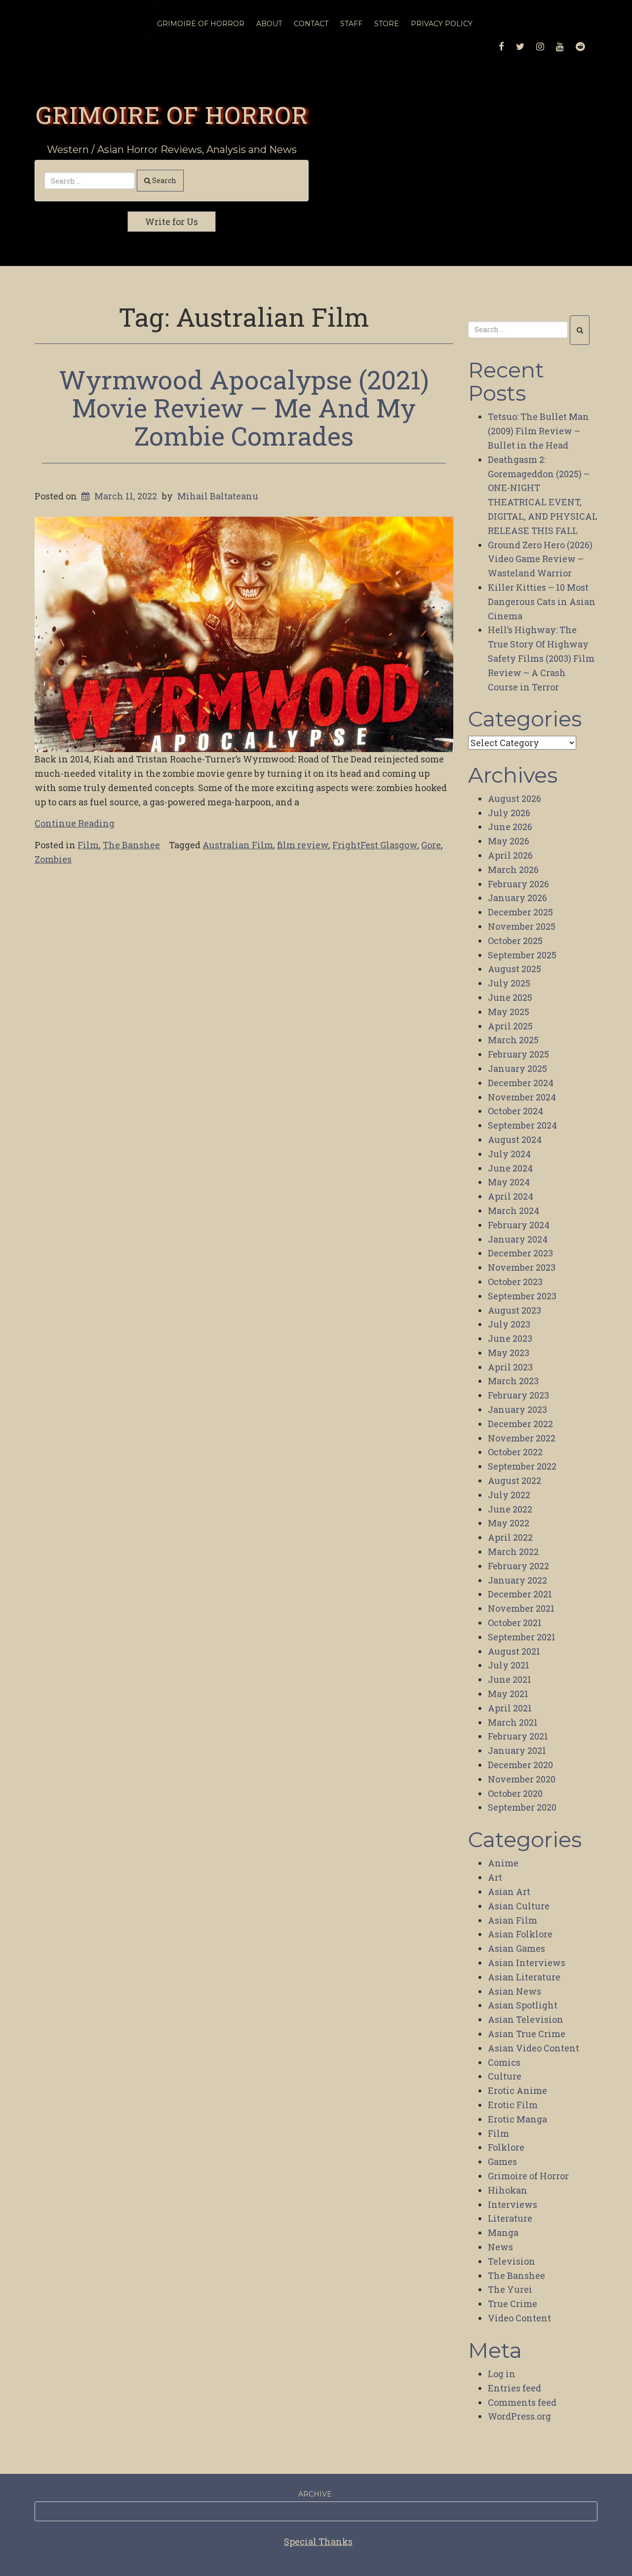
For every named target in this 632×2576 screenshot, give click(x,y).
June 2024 (510, 1168)
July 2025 (509, 983)
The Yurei (510, 2289)
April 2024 (511, 1196)
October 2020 (515, 1793)
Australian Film (238, 845)
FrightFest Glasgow (375, 845)
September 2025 (522, 955)
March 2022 (513, 1552)
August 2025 (514, 969)
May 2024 (509, 1182)
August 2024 (515, 1139)
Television (512, 2261)
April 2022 (510, 1537)
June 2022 (510, 1509)
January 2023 (517, 1409)
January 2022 (517, 1580)
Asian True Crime (527, 2034)
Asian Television (526, 2019)
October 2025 (515, 941)
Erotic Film (513, 2105)
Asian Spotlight (523, 2005)
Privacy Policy (442, 24)
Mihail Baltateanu (218, 496)
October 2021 (515, 1623)
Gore (431, 845)
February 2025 (518, 1054)
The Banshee (131, 845)
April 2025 (510, 1026)
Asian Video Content (533, 2048)
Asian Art (509, 1892)
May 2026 (509, 841)
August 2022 (514, 1480)
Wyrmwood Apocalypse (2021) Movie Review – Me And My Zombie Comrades (244, 408)
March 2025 (513, 1040)
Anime (503, 1863)
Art (495, 1877)
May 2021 (508, 1694)
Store (387, 24)
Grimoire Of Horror (201, 24)
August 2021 (514, 1651)
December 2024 (521, 1083)
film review (303, 845)
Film (88, 845)
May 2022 (509, 1523)
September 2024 (522, 1125)
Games (502, 2161)
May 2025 (509, 1012)
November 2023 (522, 1267)
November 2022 (522, 1438)
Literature (510, 2218)
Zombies (53, 859)
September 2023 (522, 1296)
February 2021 (518, 1736)
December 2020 (520, 1765)
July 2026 (509, 813)
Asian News (514, 1991)
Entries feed (514, 2388)
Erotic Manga (517, 2119)
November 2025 (522, 926)
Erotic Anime (517, 2090)
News (500, 2247)
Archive (315, 2494)
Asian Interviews (527, 1963)
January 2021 (517, 1750)
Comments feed (522, 2402)
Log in (502, 2374)
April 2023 (510, 1367)
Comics (504, 2062)
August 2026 (514, 798)
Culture (505, 2076)
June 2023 (510, 1338)
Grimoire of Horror (172, 114)
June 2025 (510, 997)
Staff (351, 24)
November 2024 (522, 1097)
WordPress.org (519, 2416)
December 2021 (520, 1594)
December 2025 (520, 912)
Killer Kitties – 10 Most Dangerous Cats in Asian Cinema (542, 602)
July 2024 (509, 1154)
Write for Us (172, 222)
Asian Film (513, 1920)
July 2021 (509, 1665)
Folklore (506, 2147)
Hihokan (508, 2190)
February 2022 (518, 1566)
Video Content (519, 2318)
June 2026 (510, 827)
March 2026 (513, 870)
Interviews (513, 2204)
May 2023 (509, 1353)
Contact (311, 24)
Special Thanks (318, 2541)
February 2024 (519, 1225)
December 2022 (520, 1424)
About (269, 24)
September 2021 (522, 1637)
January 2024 (518, 1239)
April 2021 (510, 1708)
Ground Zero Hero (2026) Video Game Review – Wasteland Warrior (540, 559)
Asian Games (516, 1948)
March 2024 (513, 1211)
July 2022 (509, 1495)
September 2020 (522, 1807)
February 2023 (518, 1395)
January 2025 (517, 1068)
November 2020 (522, 1779)
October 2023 (515, 1282)
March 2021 (513, 1722)
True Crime (513, 2304)
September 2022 (522, 1466)
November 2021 (521, 1608)
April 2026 (510, 855)
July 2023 (509, 1324)
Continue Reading (75, 823)
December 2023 (520, 1253)
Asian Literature (524, 1977)
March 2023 (513, 1381)
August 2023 (514, 1310)
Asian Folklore (520, 1934)
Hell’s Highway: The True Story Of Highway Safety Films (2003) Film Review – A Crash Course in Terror (541, 658)
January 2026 (517, 898)
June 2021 (510, 1679)
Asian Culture (519, 1906)
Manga (503, 2233)
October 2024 (515, 1111)
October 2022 (515, 1452)
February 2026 (518, 884)
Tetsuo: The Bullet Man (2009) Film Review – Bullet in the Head (538, 431)
